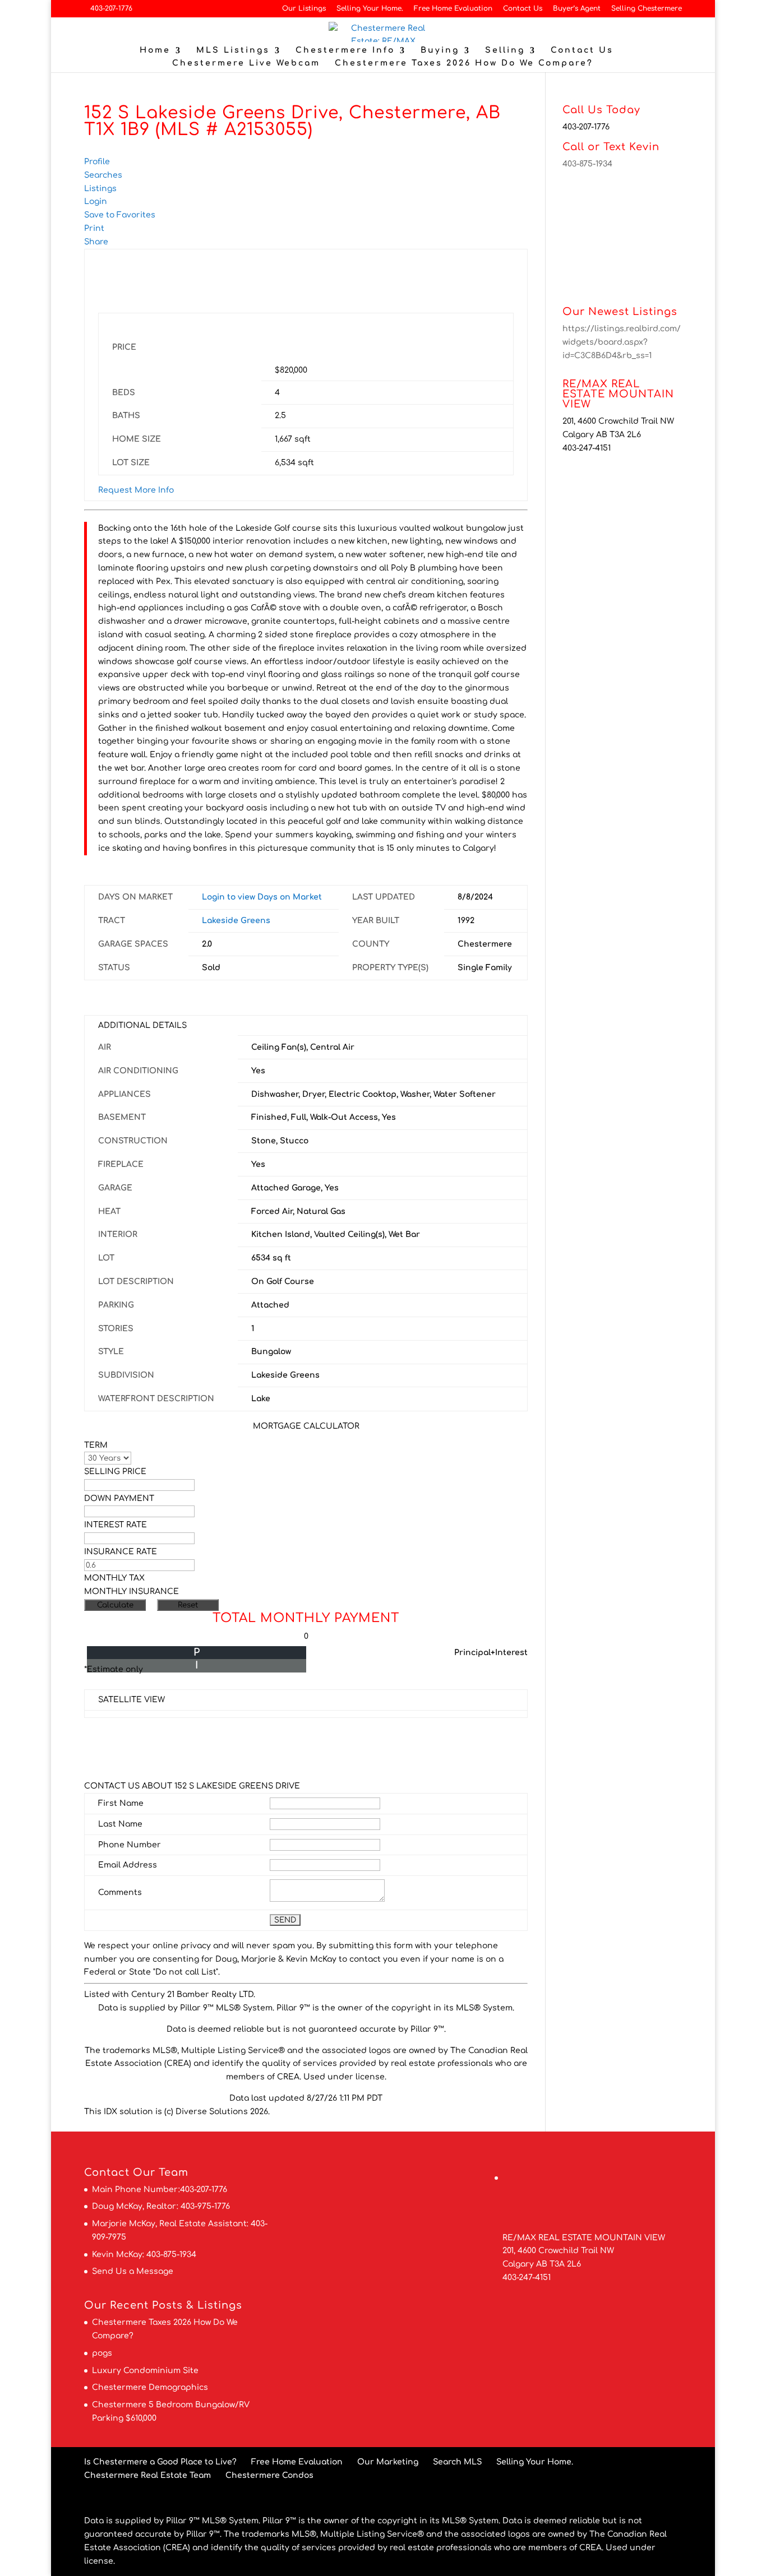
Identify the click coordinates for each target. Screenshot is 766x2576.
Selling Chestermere (647, 9)
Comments (120, 1892)
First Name (121, 1803)
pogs (102, 2353)
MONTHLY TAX (114, 1578)
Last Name (120, 1824)
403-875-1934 (587, 164)
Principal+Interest (491, 1653)
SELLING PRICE (115, 1472)
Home (155, 50)
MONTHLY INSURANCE (131, 1592)
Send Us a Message (133, 2271)
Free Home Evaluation (453, 9)
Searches (103, 175)
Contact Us (523, 9)
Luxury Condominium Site (145, 2371)
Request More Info (136, 490)
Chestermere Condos (269, 2475)
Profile (97, 162)
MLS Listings (233, 50)
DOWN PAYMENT (119, 1498)
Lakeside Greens (236, 921)
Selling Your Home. (370, 9)
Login (96, 201)
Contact (107, 2172)
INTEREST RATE (116, 1525)
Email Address (128, 1865)
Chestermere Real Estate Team (147, 2475)
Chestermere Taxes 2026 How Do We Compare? (464, 63)
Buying (440, 50)
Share (96, 242)
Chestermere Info (345, 50)
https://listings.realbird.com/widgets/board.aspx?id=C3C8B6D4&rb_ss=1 (622, 342)
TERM (96, 1445)
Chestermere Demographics (150, 2387)
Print (94, 228)
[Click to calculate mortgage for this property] (338, 345)
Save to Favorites (120, 215)
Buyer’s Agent (577, 9)
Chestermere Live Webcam (246, 63)
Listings (100, 189)
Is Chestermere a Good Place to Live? (160, 2462)
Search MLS (457, 2462)
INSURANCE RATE (121, 1552)
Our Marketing (388, 2462)
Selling (505, 50)
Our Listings (304, 9)
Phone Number (130, 1845)
